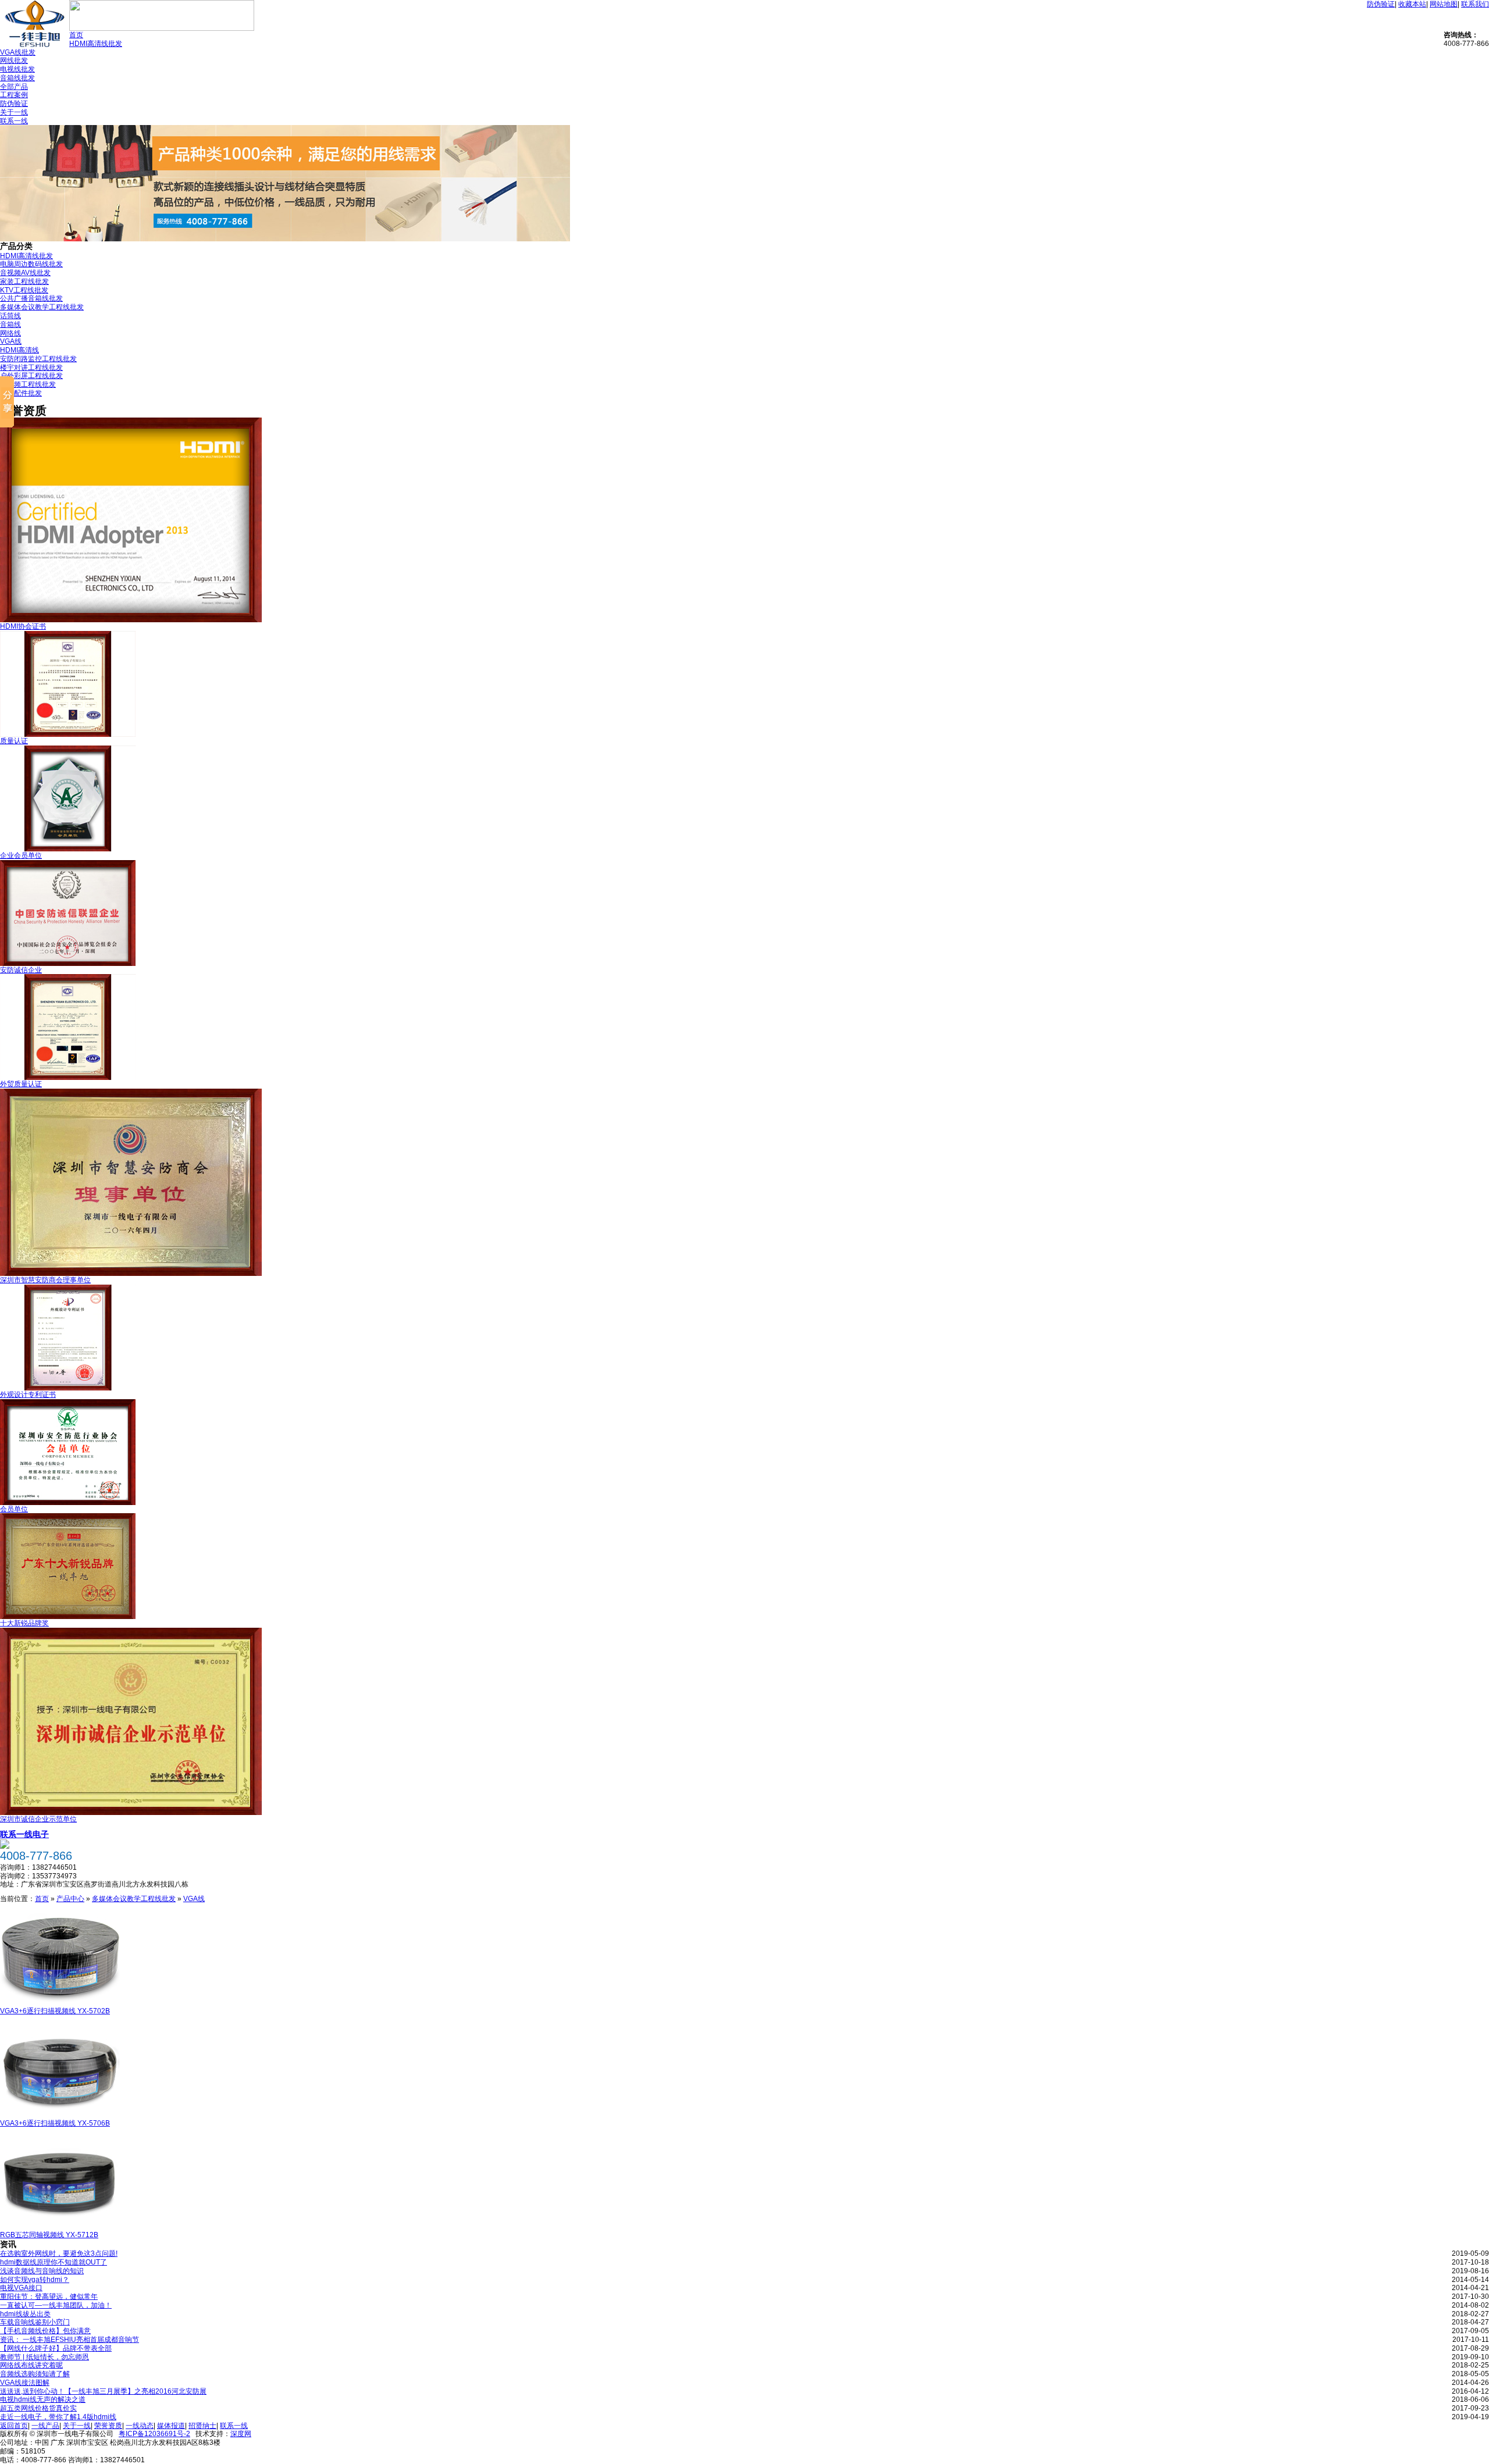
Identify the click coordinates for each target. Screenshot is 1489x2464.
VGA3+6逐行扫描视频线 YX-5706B (55, 2123)
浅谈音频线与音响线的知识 (42, 2271)
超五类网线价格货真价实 (38, 2408)
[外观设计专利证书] (68, 1388)
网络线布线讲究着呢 (31, 2365)
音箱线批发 (17, 78)
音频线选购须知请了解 (35, 2374)
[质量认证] (68, 734)
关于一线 (14, 112)
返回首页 (14, 2426)
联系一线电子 (24, 1834)
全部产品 (14, 87)
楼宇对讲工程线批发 (31, 368)
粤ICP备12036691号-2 (154, 2434)
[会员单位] (68, 1503)
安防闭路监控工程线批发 (38, 359)
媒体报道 (171, 2426)
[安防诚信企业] (68, 964)
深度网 (241, 2434)
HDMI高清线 (19, 350)
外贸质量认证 (21, 1084)
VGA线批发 (18, 52)
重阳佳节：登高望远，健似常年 (49, 2297)
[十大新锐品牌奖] (68, 1617)
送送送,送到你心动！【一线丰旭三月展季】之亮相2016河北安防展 (103, 2391)
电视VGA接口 (21, 2288)
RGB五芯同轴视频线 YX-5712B (49, 2235)
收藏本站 (1412, 4)
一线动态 (140, 2426)
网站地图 (1444, 4)
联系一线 (14, 121)
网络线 (10, 333)
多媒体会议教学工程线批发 (42, 307)
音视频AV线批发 (25, 273)
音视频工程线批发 (28, 384)
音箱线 (10, 325)
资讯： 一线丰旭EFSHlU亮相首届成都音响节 (70, 2340)
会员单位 (14, 1509)
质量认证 (14, 741)
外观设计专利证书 (28, 1395)
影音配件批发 (21, 393)
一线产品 (45, 2426)
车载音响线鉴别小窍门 (35, 2322)
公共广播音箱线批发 (31, 298)
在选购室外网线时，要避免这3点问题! (59, 2253)
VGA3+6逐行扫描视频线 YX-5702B (55, 2011)
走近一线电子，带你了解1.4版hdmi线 (58, 2417)
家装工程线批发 (24, 281)
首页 (76, 35)
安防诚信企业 (21, 970)
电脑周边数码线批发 (31, 264)
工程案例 (14, 95)
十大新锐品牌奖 (24, 1623)
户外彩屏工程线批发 (31, 376)
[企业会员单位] (68, 849)
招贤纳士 (202, 2426)
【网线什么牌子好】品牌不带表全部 (56, 2348)
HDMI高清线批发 (96, 44)
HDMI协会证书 (23, 626)
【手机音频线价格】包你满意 (45, 2331)
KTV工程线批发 (24, 290)
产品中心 (70, 1899)
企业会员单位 (21, 855)
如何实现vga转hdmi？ (35, 2280)
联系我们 (1475, 4)
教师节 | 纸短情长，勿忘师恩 (44, 2357)
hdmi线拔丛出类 (25, 2314)
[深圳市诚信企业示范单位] (131, 1813)
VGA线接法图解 (25, 2383)
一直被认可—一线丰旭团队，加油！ (56, 2305)
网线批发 (14, 60)
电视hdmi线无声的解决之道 (43, 2399)
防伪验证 (1381, 4)
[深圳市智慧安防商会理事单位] (131, 1274)
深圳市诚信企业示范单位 (38, 1819)
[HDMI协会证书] (131, 620)
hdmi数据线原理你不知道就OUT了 (54, 2262)
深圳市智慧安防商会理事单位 (45, 1280)
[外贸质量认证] (68, 1078)
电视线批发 (17, 69)
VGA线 (11, 341)
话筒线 (10, 316)
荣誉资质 (108, 2426)
